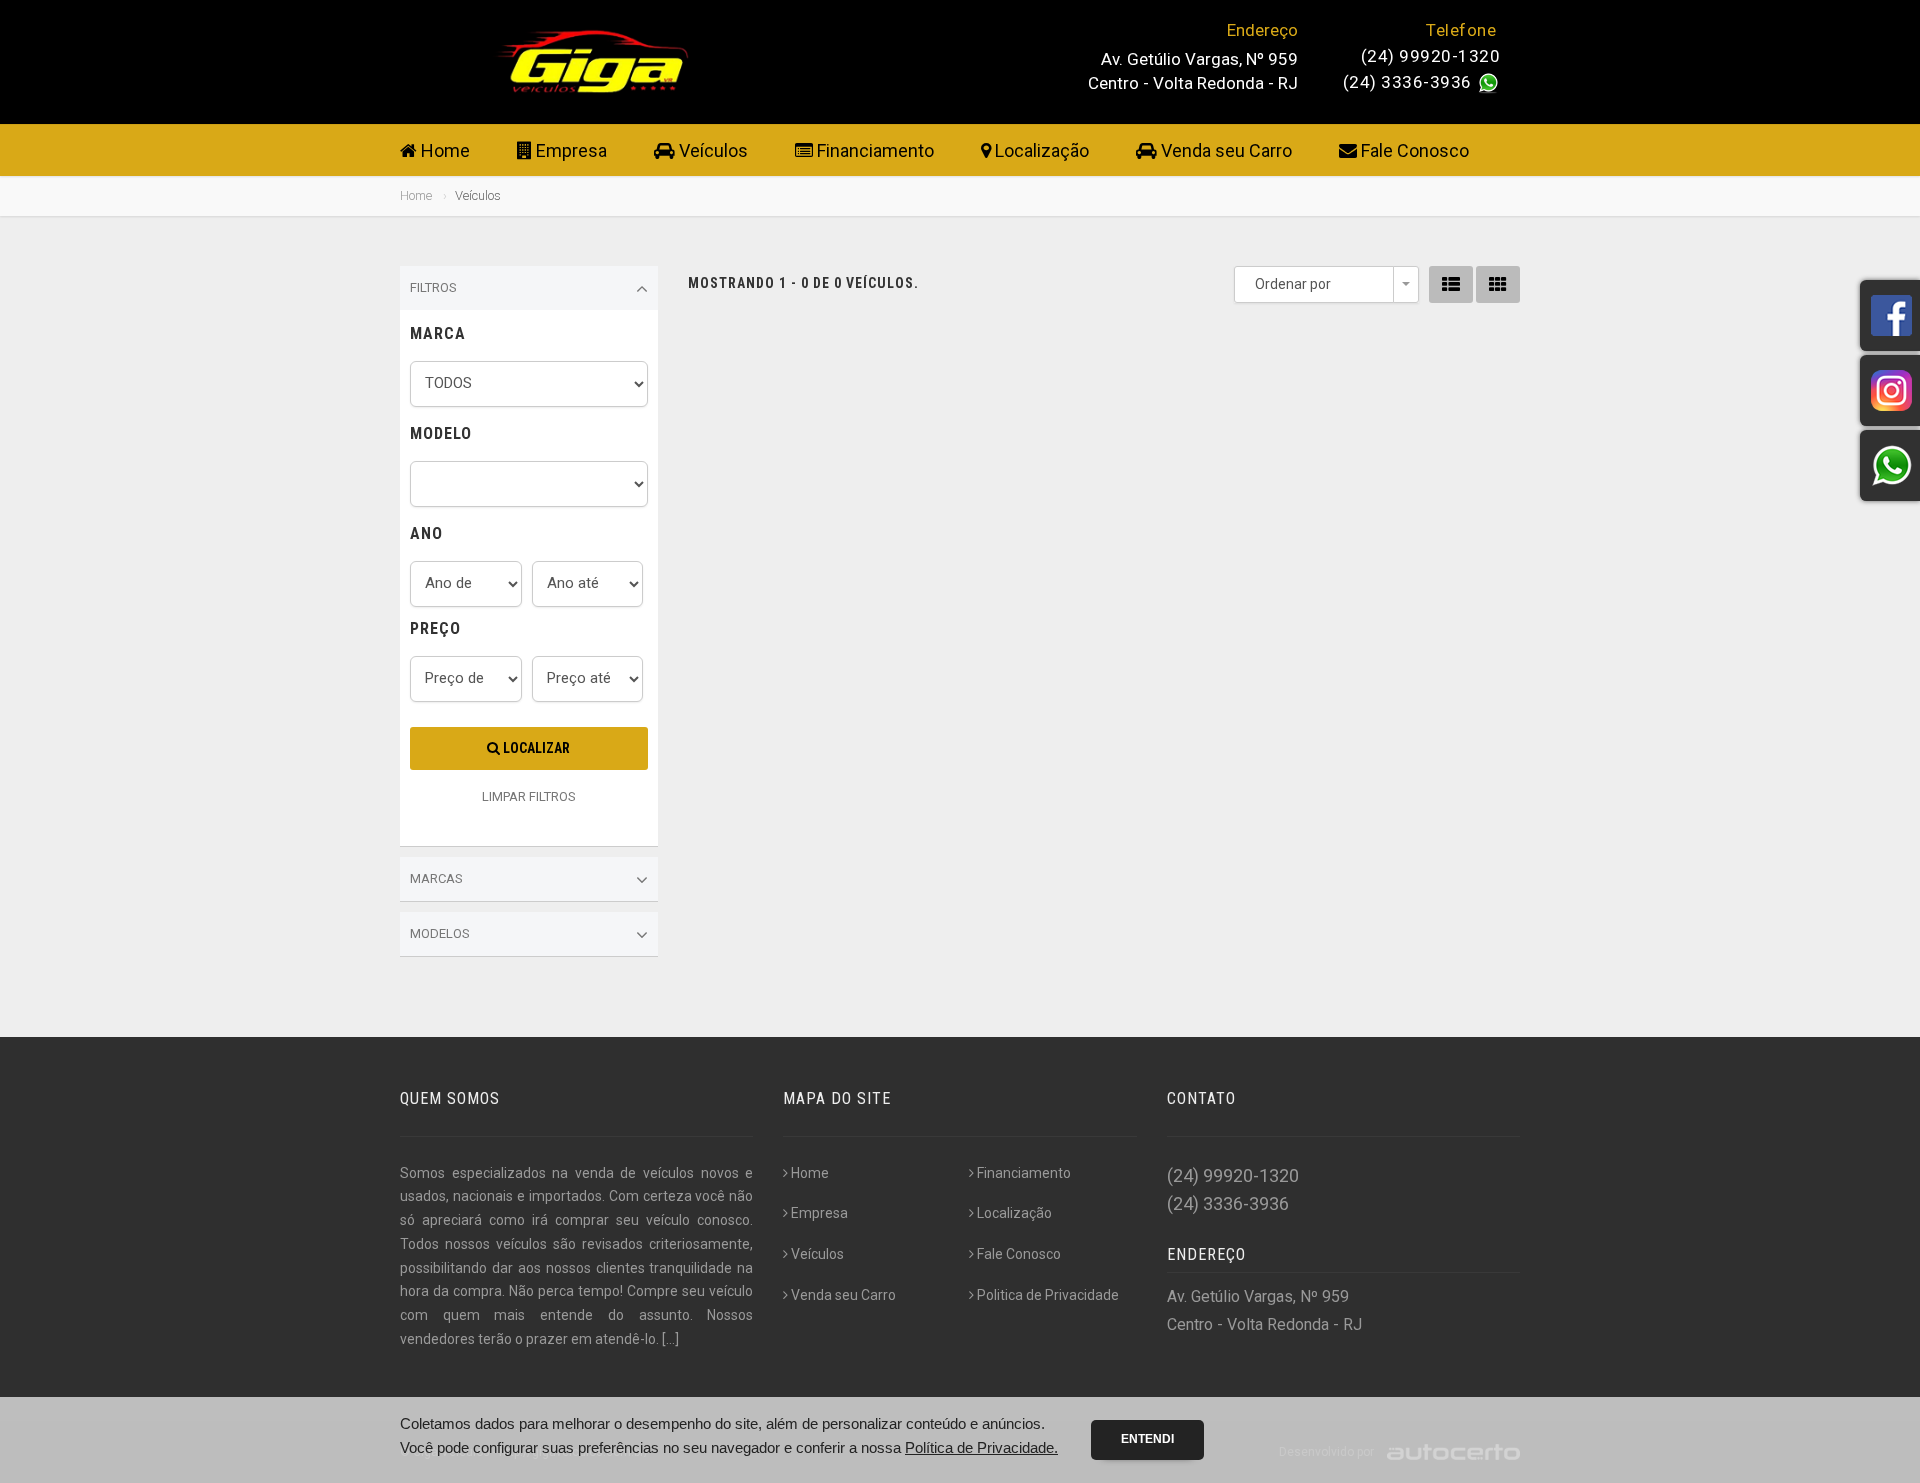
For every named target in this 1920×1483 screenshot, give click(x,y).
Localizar (535, 748)
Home (443, 150)
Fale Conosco (1413, 150)
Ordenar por (1293, 284)
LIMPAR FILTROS (529, 796)
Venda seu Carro (1224, 150)
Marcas (436, 878)
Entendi (1147, 1439)
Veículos (711, 150)
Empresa (569, 150)
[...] (670, 1339)
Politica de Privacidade (1048, 1295)
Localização (1040, 150)
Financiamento (873, 150)
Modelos (440, 933)
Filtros (433, 287)
